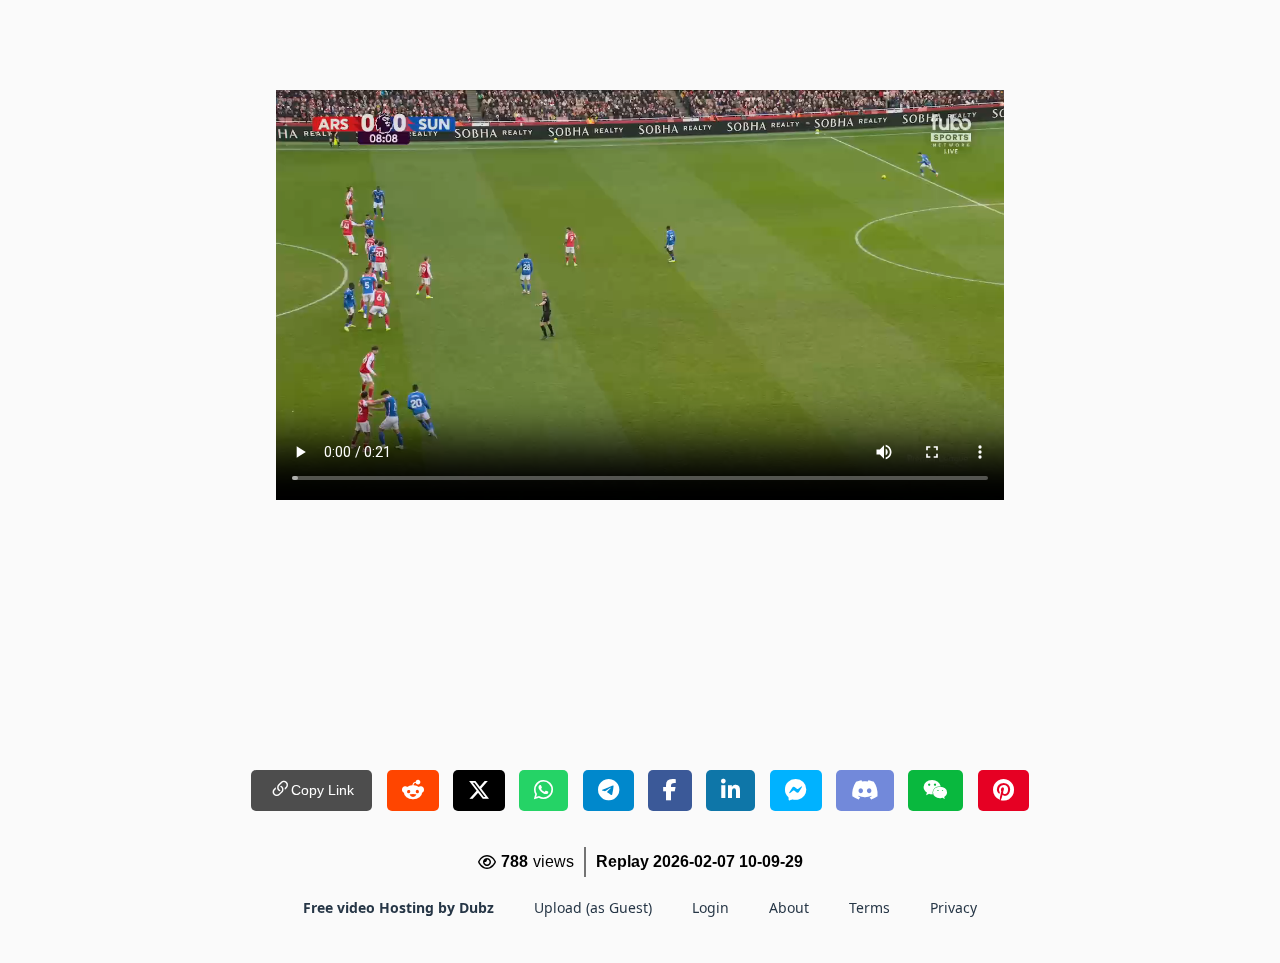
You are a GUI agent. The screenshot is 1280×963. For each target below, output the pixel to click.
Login (710, 907)
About (789, 907)
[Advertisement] (640, 45)
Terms (869, 907)
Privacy (953, 907)
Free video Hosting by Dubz (398, 907)
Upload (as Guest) (593, 907)
